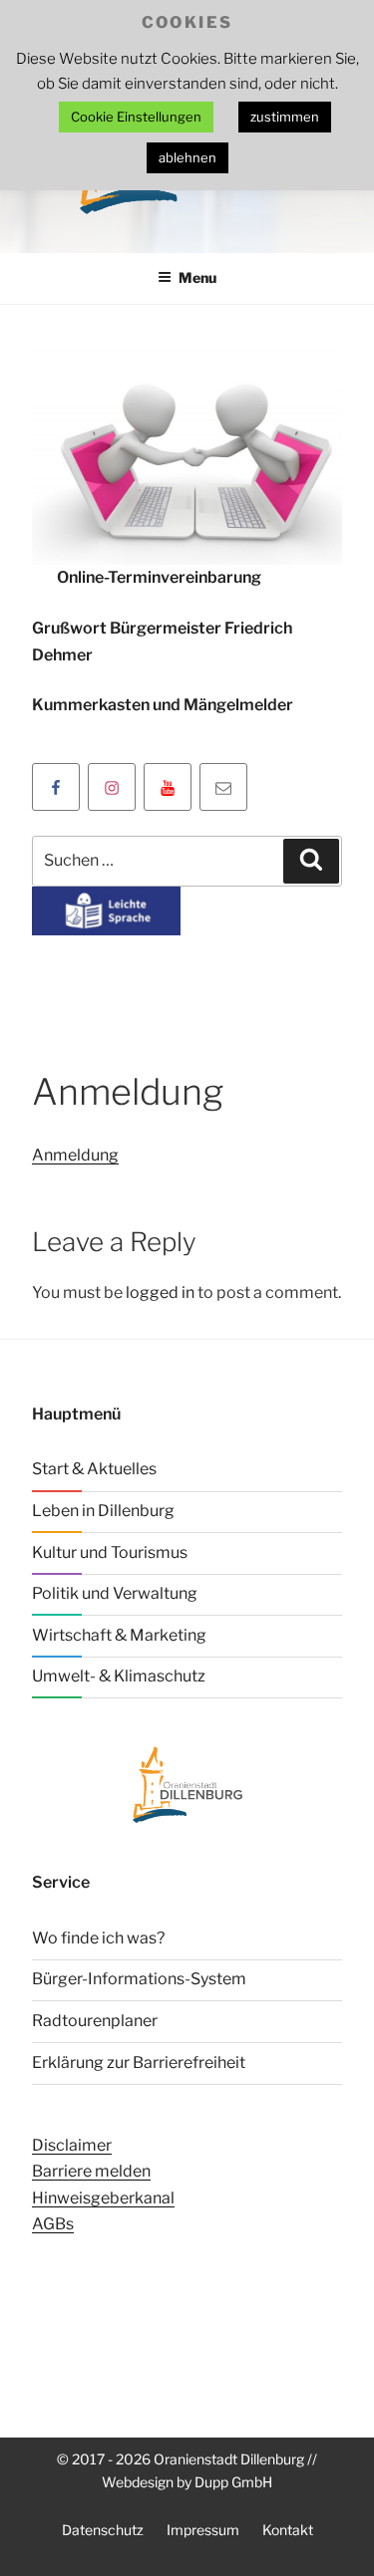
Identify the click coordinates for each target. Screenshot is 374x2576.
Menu (197, 277)
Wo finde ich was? (98, 1938)
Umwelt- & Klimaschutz (119, 1676)
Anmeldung (75, 1155)
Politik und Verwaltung (115, 1593)
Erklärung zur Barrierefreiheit (139, 2062)
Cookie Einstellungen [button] (136, 117)
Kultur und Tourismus (110, 1552)
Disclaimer (72, 2145)
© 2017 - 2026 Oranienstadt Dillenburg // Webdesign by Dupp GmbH (187, 2470)
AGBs (53, 2224)
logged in (160, 1292)
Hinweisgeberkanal (103, 2198)
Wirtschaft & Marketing (119, 1635)
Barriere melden (91, 2171)
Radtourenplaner (95, 2021)
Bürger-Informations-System (139, 1979)
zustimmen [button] (285, 117)
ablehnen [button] (187, 157)
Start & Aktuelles (94, 1469)
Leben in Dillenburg (103, 1511)
